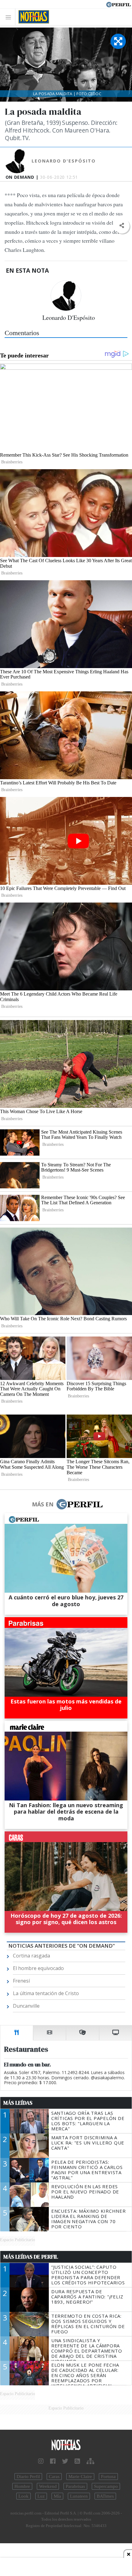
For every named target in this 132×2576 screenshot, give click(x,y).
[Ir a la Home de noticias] (66, 2445)
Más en (43, 1504)
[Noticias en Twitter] (65, 2461)
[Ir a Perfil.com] (118, 4)
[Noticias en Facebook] (53, 2461)
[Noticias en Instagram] (41, 2461)
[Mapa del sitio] (90, 2461)
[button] (122, 226)
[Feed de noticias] (77, 2461)
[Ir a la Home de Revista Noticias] (32, 17)
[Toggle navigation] (10, 17)
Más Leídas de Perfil (31, 2257)
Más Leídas (18, 2103)
